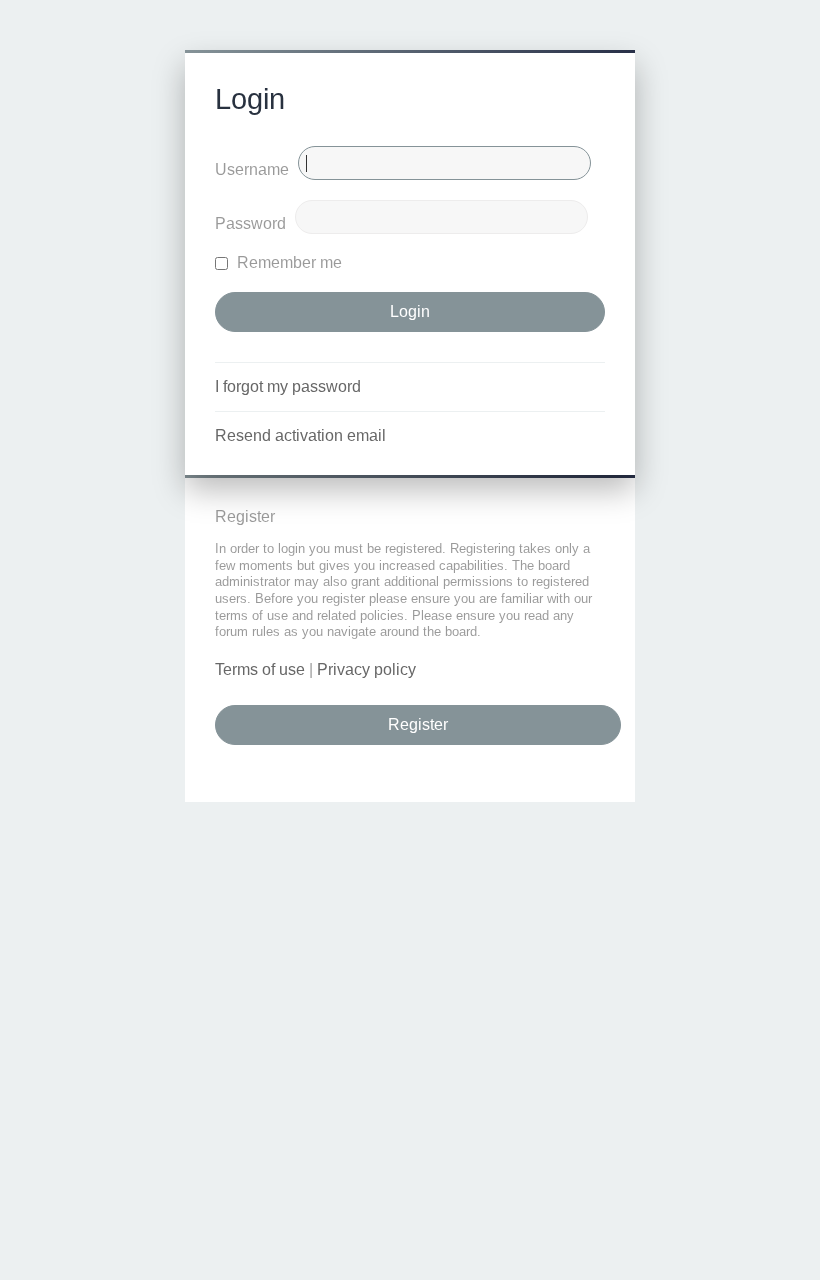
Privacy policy (366, 669)
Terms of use (260, 669)
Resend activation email (300, 435)
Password (250, 223)
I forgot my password (288, 386)
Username (252, 169)
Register (418, 724)
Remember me (287, 262)
